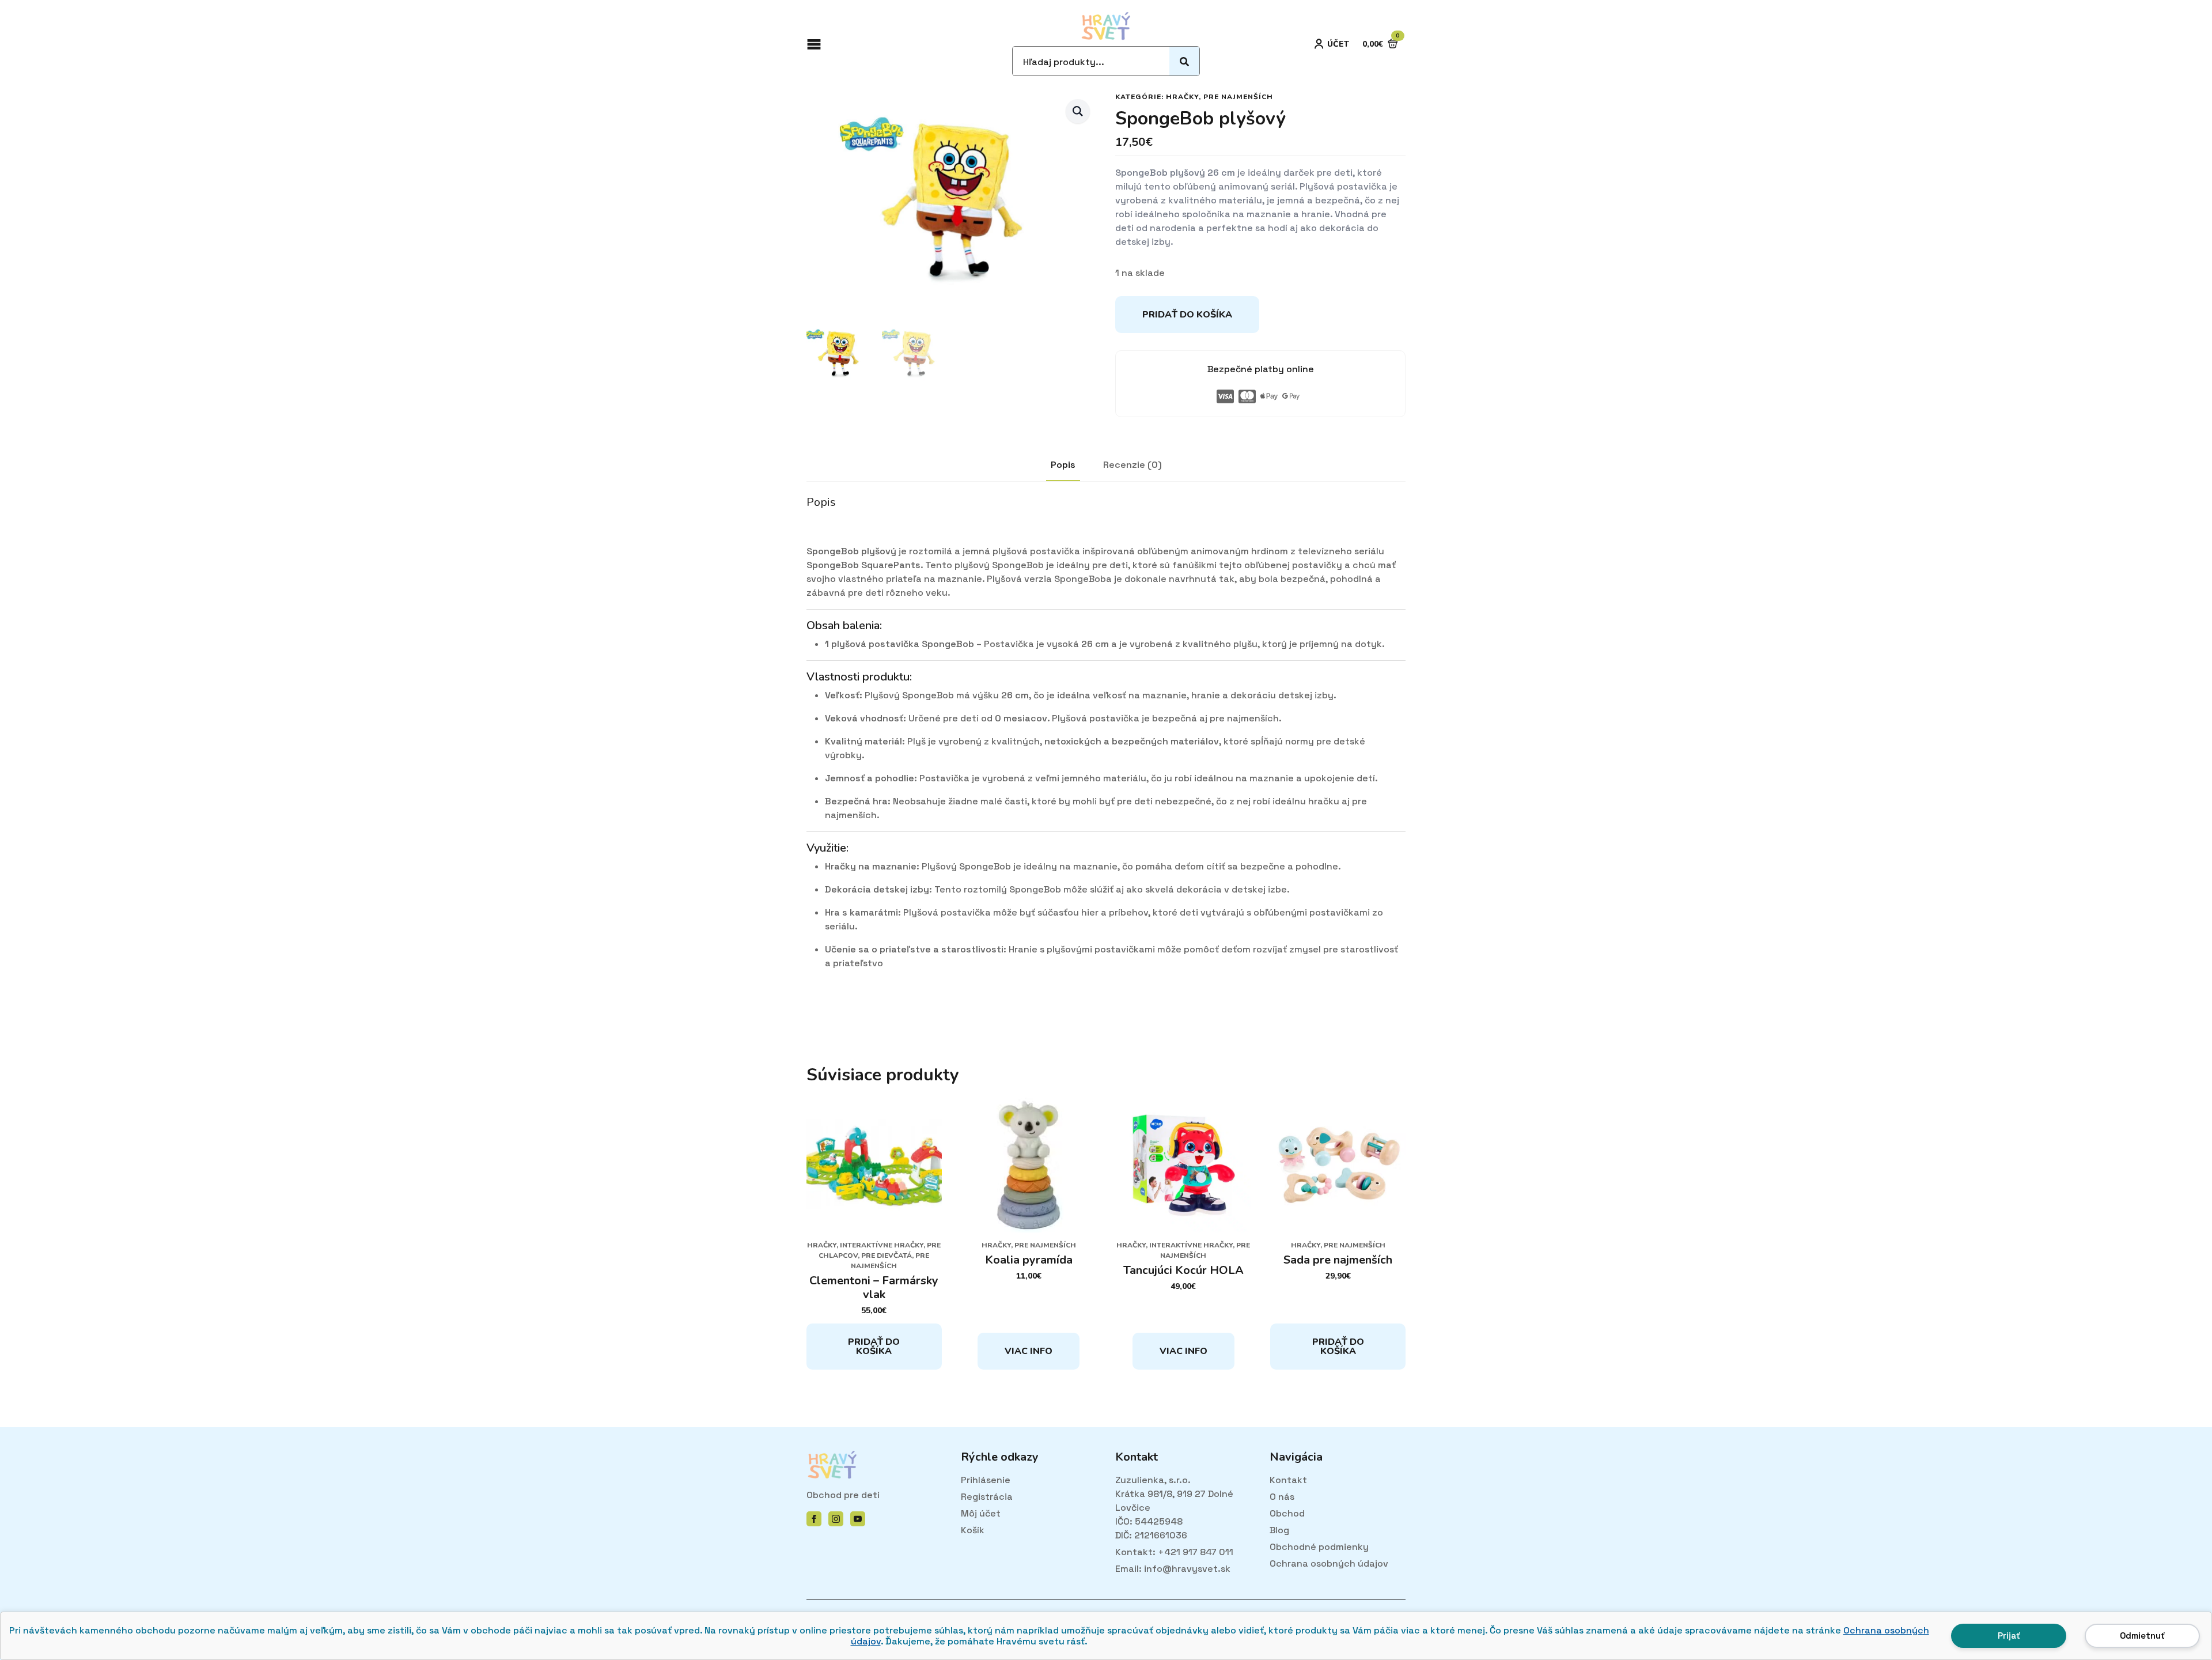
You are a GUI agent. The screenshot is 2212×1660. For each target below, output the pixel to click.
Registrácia (987, 1497)
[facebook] (814, 1519)
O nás (1282, 1497)
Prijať (2009, 1636)
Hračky (1182, 97)
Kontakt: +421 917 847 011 (1174, 1552)
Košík (973, 1530)
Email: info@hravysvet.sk (1173, 1569)
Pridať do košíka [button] (874, 1347)
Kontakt (1288, 1480)
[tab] (1063, 465)
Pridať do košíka (1187, 315)
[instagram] (836, 1519)
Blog (1279, 1530)
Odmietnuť (2142, 1636)
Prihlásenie (986, 1480)
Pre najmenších (1238, 97)
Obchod (1287, 1513)
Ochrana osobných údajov (1329, 1563)
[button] (1078, 111)
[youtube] (858, 1519)
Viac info (1029, 1351)
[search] (1184, 62)
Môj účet (981, 1513)
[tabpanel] (1106, 751)
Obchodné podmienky (1319, 1547)
